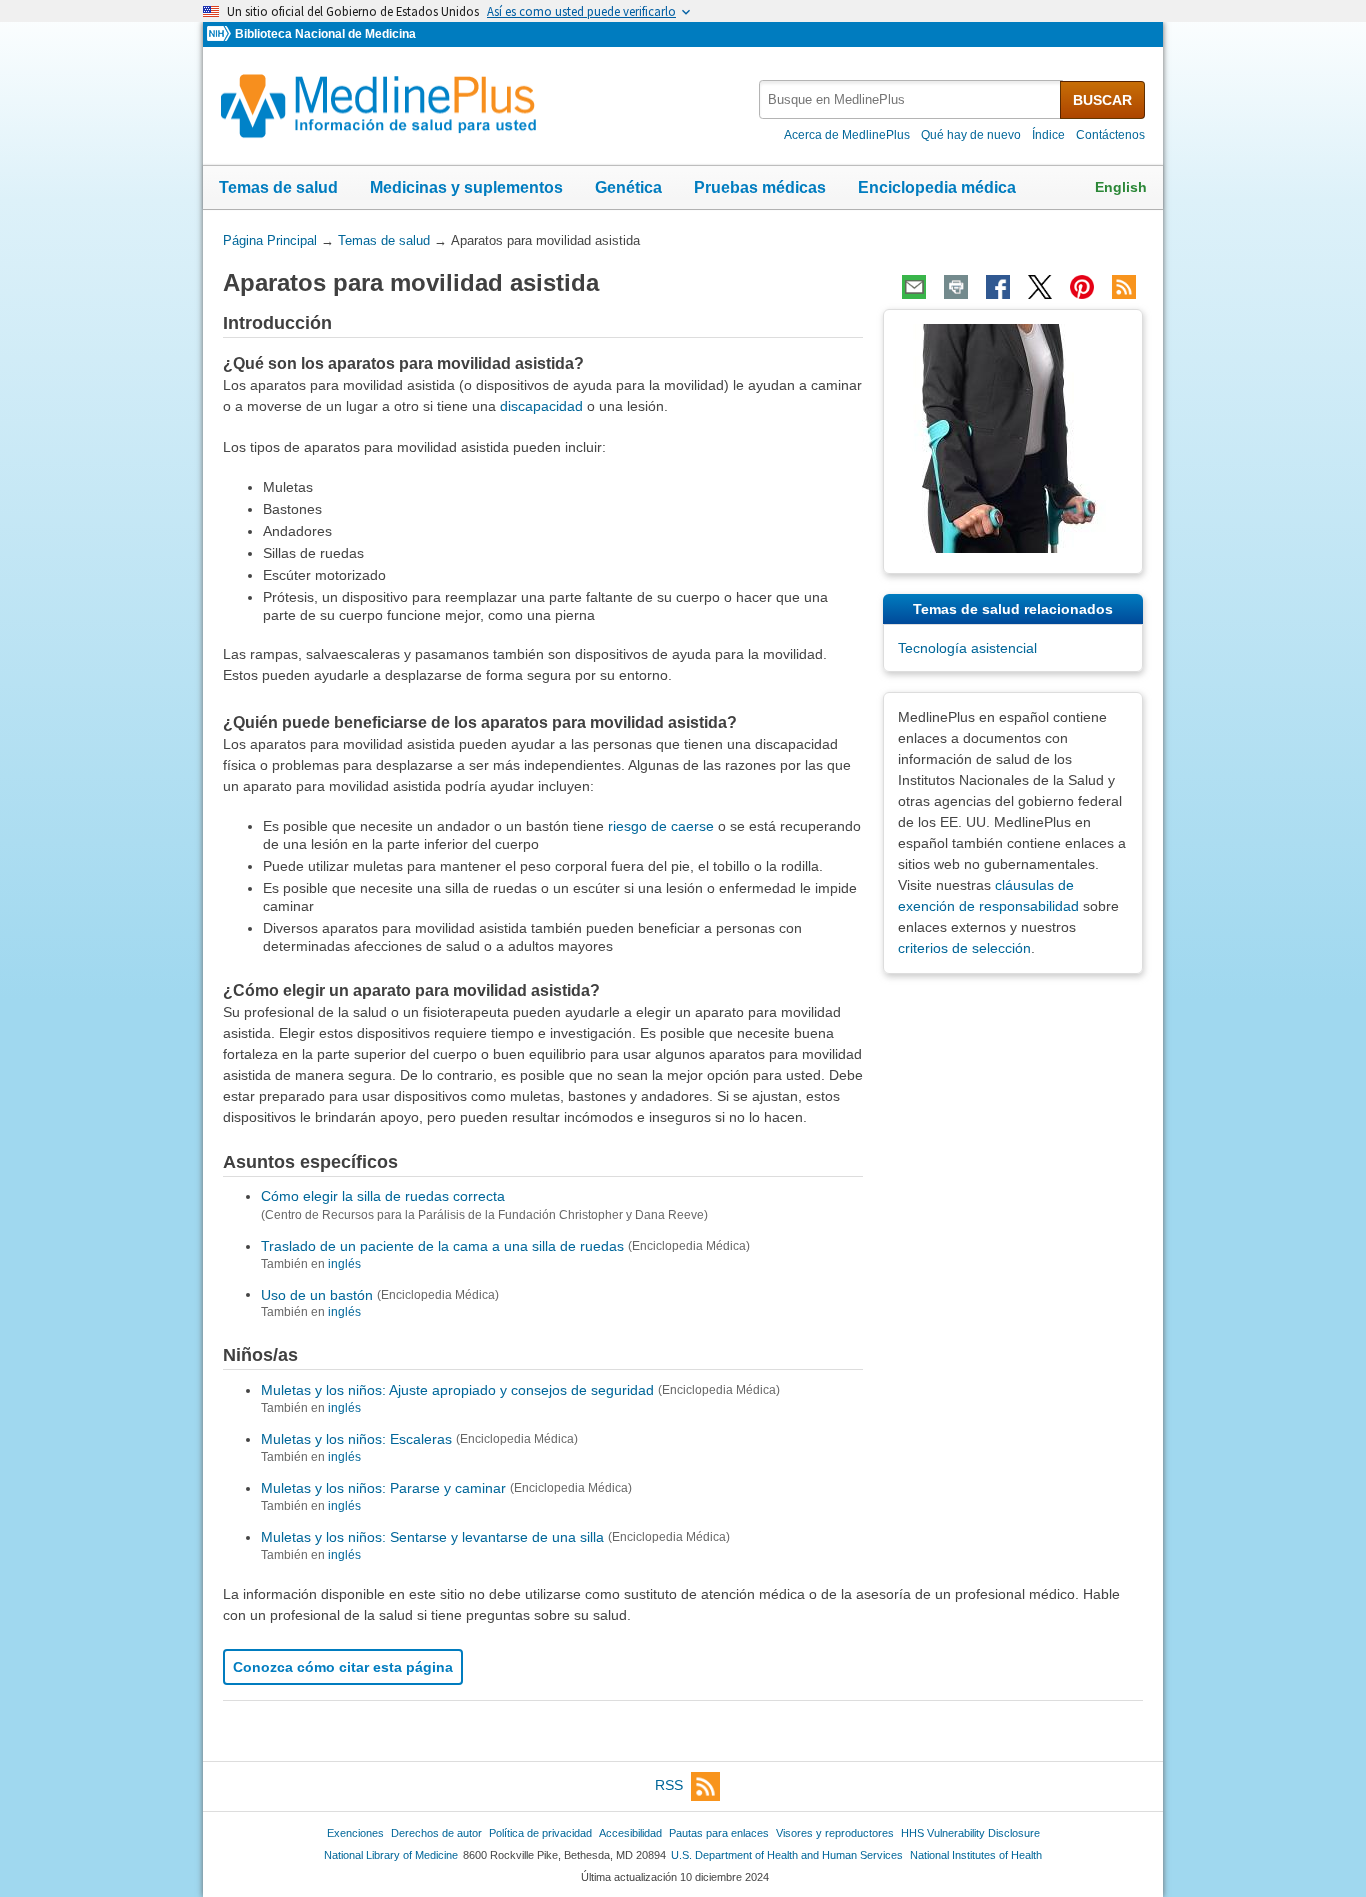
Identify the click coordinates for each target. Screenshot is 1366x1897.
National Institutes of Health (976, 1855)
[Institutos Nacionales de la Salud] (221, 34)
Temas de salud (278, 187)
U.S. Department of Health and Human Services (787, 1855)
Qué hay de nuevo (971, 135)
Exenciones (355, 1833)
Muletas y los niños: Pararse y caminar (383, 1488)
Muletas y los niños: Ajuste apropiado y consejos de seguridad (457, 1390)
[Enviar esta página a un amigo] (914, 287)
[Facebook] (998, 287)
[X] (1040, 287)
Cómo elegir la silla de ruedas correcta (383, 1196)
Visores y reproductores (835, 1833)
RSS (669, 1785)
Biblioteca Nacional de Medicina (325, 34)
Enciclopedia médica (937, 187)
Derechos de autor (436, 1833)
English (1121, 187)
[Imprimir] (956, 287)
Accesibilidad (630, 1833)
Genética (628, 187)
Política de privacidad (540, 1833)
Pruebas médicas (760, 187)
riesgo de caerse (661, 826)
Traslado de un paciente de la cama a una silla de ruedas (442, 1246)
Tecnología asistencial (967, 648)
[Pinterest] (1082, 287)
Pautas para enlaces (719, 1833)
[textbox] (911, 99)
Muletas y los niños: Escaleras (356, 1439)
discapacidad (541, 406)
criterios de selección (964, 948)
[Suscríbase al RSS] (1124, 287)
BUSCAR (1102, 100)
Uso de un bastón (317, 1294)
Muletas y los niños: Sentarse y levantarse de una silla (432, 1537)
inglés (344, 1264)
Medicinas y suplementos (466, 187)
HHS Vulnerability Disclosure (970, 1833)
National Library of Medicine (391, 1855)
